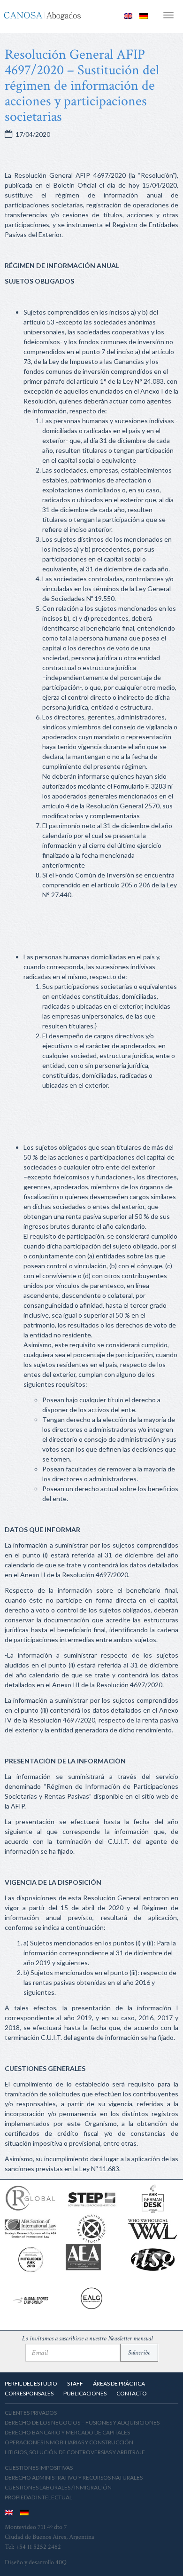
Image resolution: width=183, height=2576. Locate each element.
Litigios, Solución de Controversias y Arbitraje (75, 2452)
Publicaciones (85, 2393)
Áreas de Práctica (119, 2383)
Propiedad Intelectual (38, 2497)
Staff (75, 2383)
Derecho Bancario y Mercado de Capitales (67, 2432)
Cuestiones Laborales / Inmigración (58, 2487)
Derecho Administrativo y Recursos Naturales (74, 2477)
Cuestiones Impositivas (39, 2468)
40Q (61, 2562)
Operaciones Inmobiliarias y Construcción (69, 2442)
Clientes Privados (31, 2413)
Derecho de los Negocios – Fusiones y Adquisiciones (82, 2422)
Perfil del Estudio (31, 2383)
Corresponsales (29, 2393)
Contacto (132, 2393)
